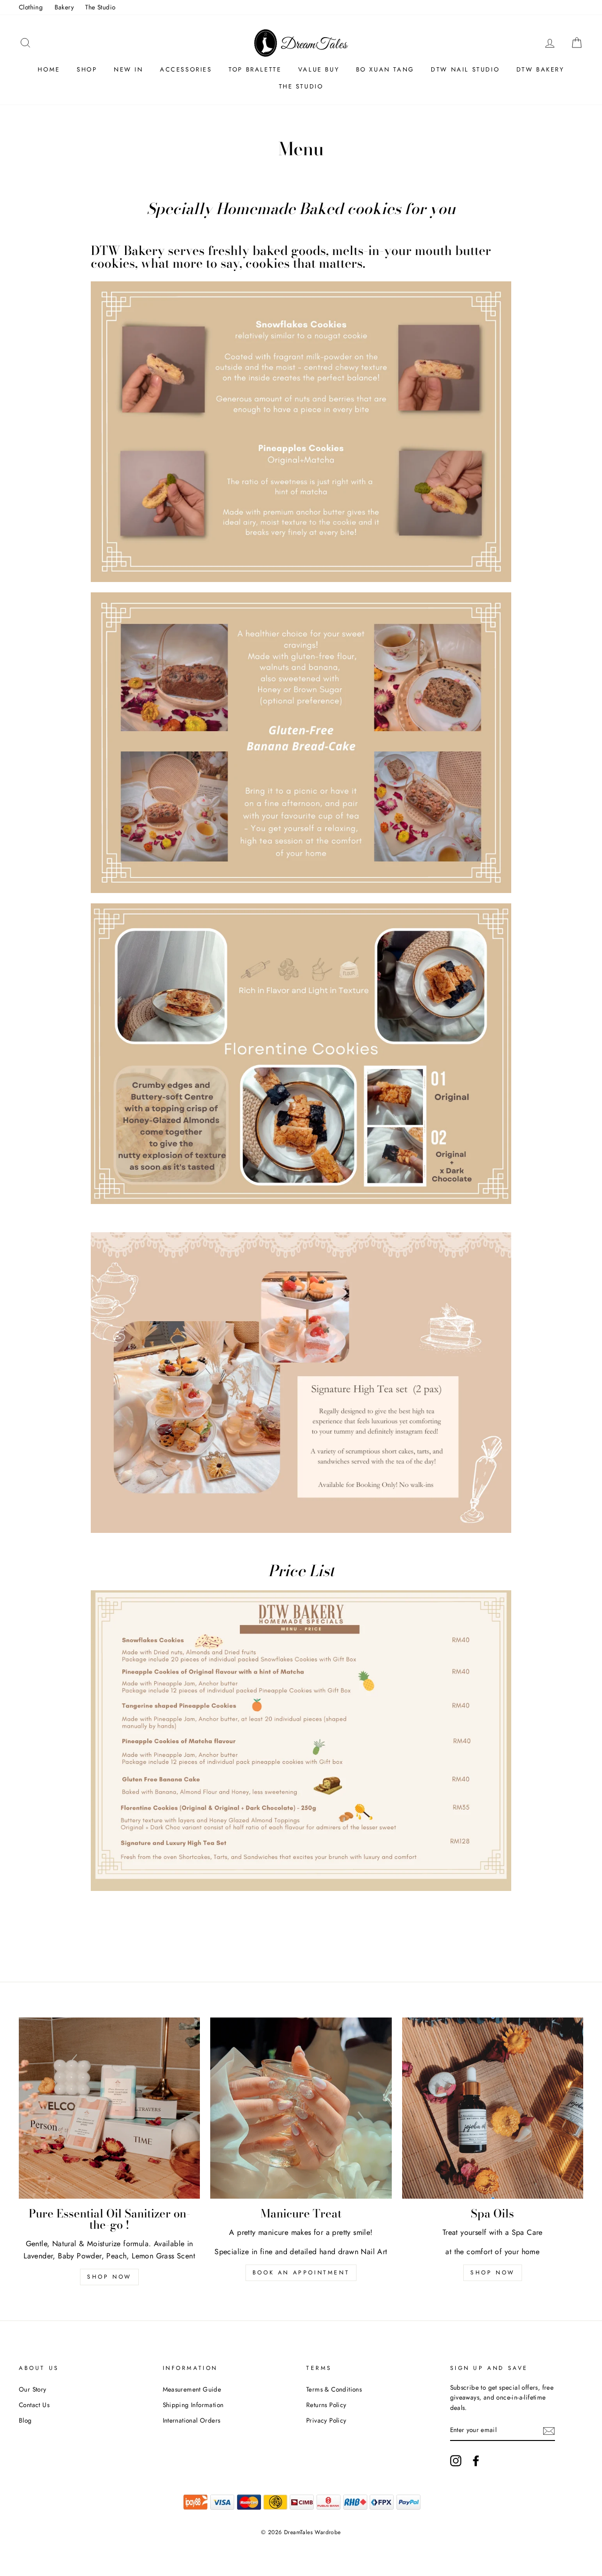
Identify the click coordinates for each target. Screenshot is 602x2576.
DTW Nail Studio (465, 69)
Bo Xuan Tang (385, 69)
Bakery (64, 7)
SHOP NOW (493, 2273)
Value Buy (319, 69)
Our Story (33, 2389)
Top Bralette (255, 69)
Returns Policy (326, 2405)
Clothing (31, 7)
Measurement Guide (192, 2389)
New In (129, 69)
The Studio (100, 7)
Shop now (109, 2277)
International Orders (192, 2420)
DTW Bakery (540, 69)
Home (49, 69)
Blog (25, 2420)
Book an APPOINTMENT (301, 2273)
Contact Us (34, 2405)
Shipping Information (193, 2405)
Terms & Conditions (334, 2389)
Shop (87, 69)
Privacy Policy (326, 2420)
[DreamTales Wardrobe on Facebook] (476, 2461)
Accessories (186, 69)
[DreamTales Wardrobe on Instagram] (456, 2461)
